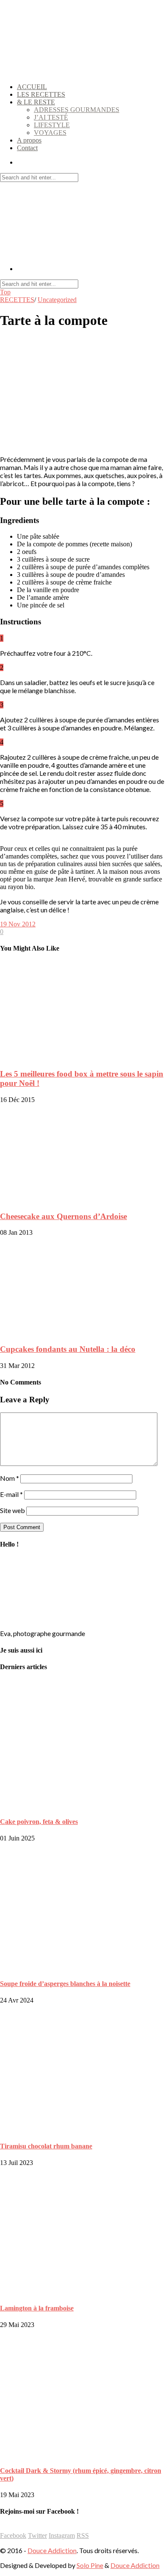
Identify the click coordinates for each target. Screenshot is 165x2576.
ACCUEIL (32, 87)
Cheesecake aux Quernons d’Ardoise (63, 1216)
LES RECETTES (41, 94)
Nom (10, 1478)
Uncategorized (57, 300)
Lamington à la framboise (37, 2308)
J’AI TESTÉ (51, 117)
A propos (29, 140)
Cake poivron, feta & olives (39, 1822)
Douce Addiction (52, 2550)
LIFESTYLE (52, 125)
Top (5, 292)
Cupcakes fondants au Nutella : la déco (68, 1349)
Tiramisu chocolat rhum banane (46, 2146)
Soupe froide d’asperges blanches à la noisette (65, 1984)
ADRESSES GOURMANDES (77, 110)
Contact (27, 148)
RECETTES (17, 300)
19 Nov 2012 (18, 924)
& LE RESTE (36, 102)
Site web (12, 1510)
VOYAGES (50, 133)
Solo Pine (90, 2565)
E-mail (11, 1494)
